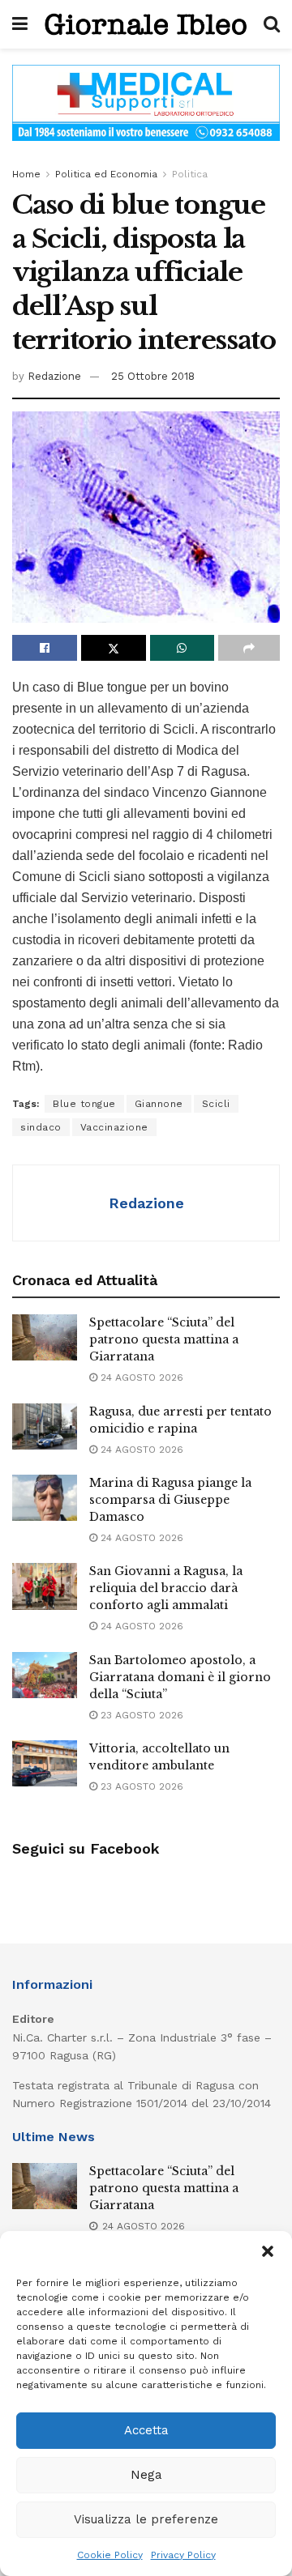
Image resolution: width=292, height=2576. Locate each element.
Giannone (159, 1104)
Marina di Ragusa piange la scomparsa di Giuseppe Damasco (170, 1500)
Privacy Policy (183, 2555)
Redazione (54, 376)
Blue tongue (84, 1104)
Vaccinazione (114, 1127)
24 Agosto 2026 (140, 1377)
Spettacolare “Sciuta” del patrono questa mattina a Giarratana (164, 1339)
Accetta (146, 2430)
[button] (268, 2251)
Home (26, 174)
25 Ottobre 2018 (153, 376)
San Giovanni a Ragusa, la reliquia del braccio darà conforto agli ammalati (166, 1588)
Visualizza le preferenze (146, 2519)
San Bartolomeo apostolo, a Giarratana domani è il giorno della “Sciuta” (180, 1677)
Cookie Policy (110, 2555)
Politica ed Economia (106, 174)
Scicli (216, 1104)
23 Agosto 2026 (140, 1715)
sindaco (41, 1127)
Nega (146, 2475)
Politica (190, 174)
